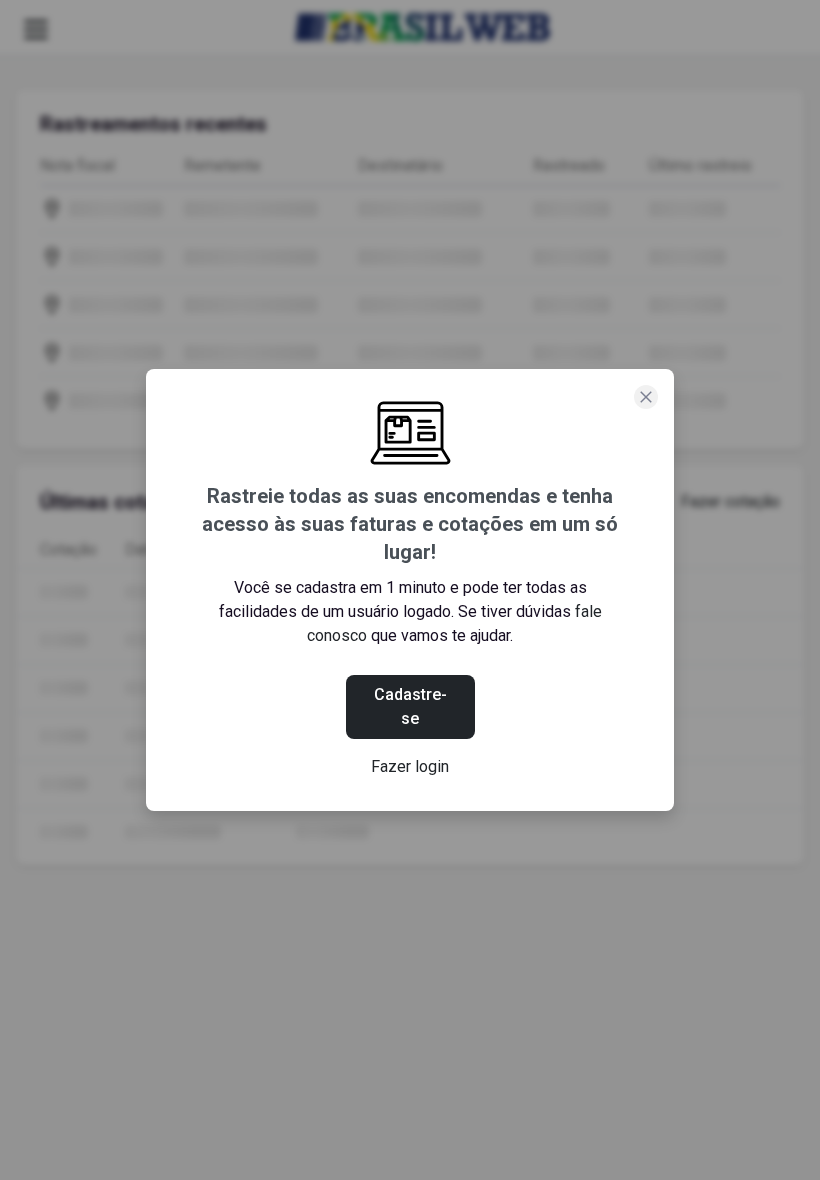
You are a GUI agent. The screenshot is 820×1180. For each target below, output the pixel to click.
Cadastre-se (410, 706)
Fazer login (410, 766)
